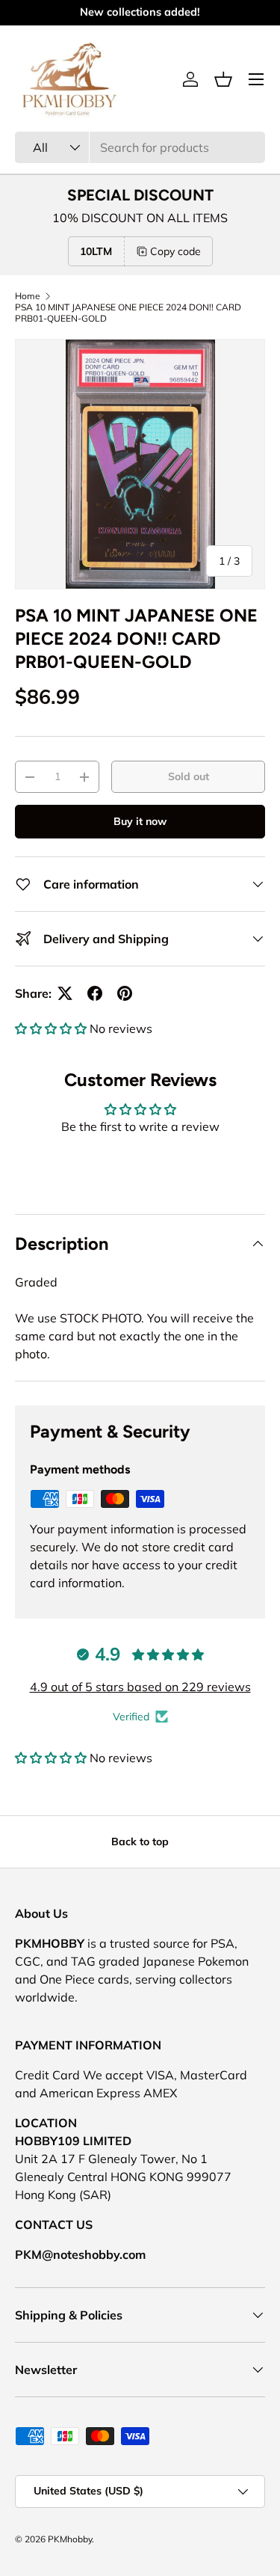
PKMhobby (70, 2539)
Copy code (175, 251)
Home (28, 296)
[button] (223, 79)
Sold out (189, 776)
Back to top (140, 1841)
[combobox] (140, 147)
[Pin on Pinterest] (125, 993)
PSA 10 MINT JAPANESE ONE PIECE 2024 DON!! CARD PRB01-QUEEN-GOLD (128, 313)
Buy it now (140, 821)
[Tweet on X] (65, 993)
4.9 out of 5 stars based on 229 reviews (140, 1687)
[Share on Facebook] (95, 993)
